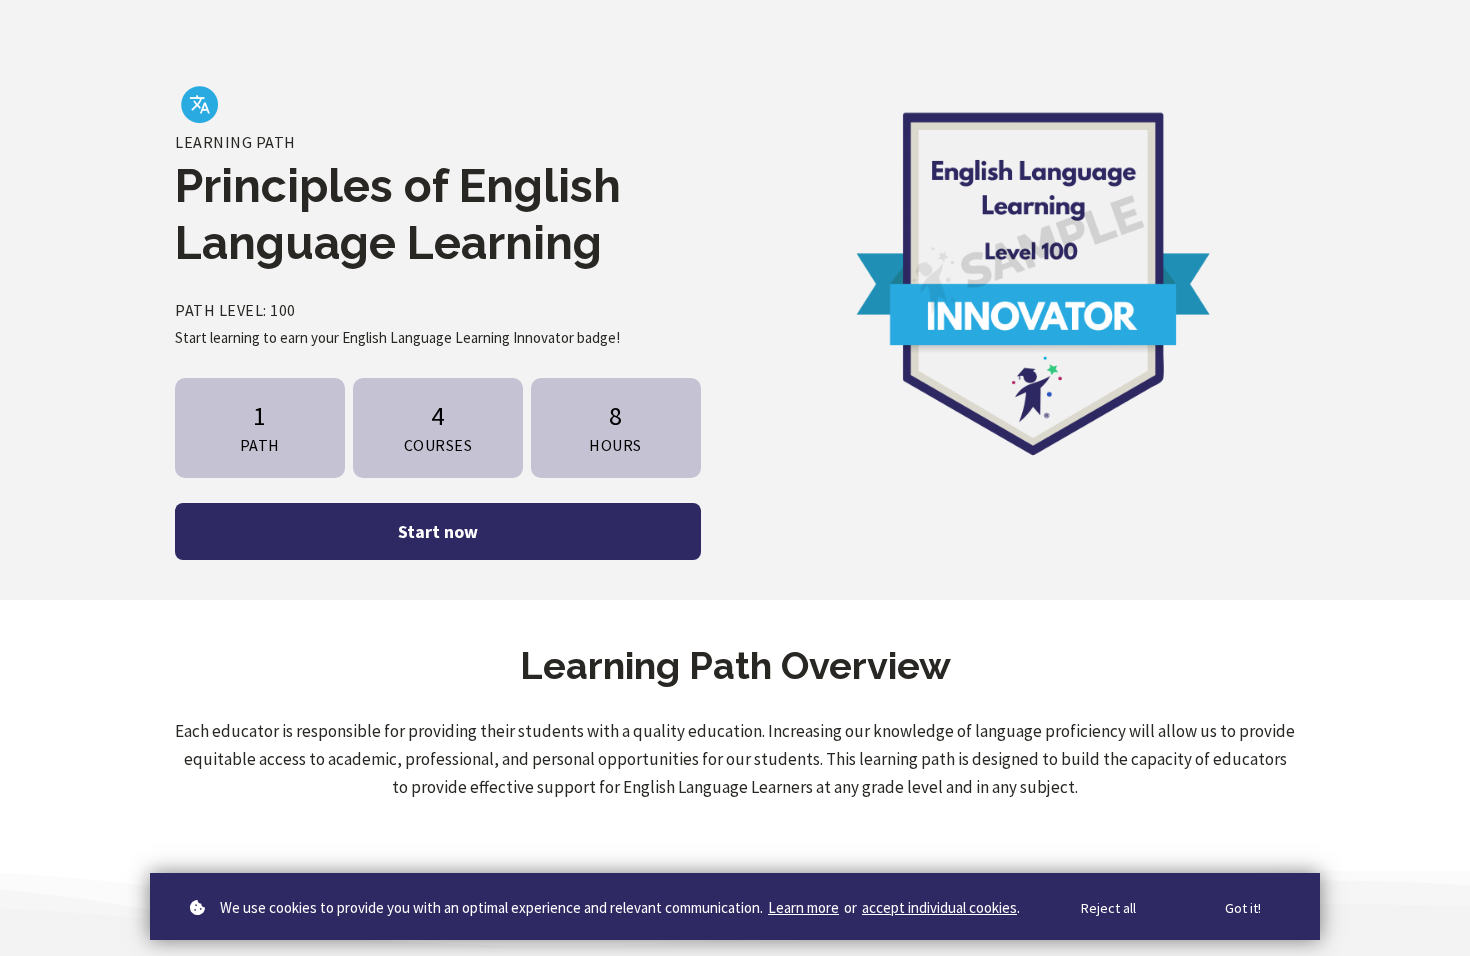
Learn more (803, 907)
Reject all (1108, 908)
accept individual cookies (939, 907)
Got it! (1243, 908)
